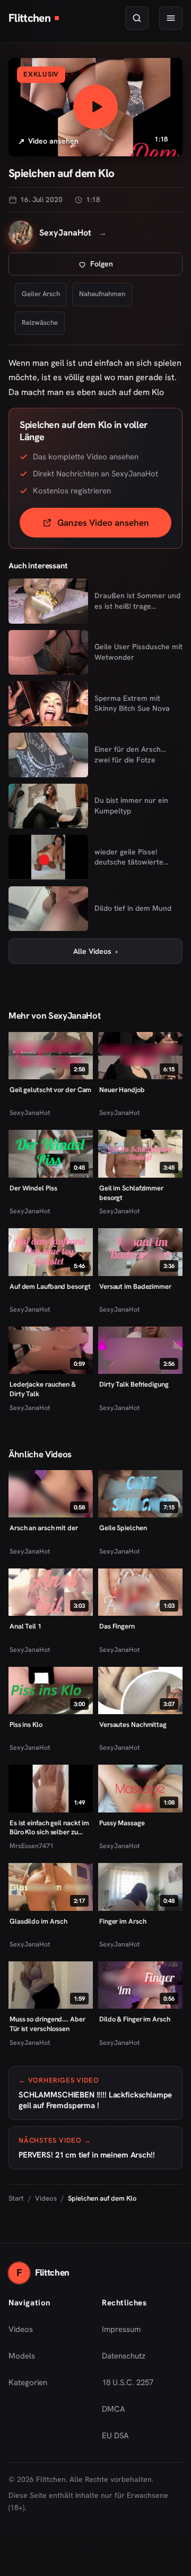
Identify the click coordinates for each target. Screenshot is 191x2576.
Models (22, 2356)
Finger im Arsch (123, 1921)
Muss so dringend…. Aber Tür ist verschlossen (47, 2024)
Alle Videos (95, 951)
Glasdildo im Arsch (38, 1921)
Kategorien (28, 2382)
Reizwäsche (40, 322)
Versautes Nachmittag (133, 1725)
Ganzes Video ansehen (114, 526)
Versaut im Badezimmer (135, 1286)
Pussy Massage (122, 1823)
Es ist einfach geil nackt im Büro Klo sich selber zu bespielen (49, 1828)
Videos (46, 2198)
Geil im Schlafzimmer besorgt (131, 1193)
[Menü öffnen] (171, 18)
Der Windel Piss (33, 1188)
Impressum (121, 2329)
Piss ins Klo (26, 1725)
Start (16, 2198)
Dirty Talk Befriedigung (134, 1384)
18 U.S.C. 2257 (128, 2382)
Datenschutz (124, 2356)
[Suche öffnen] (137, 18)
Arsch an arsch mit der (44, 1528)
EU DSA (115, 2436)
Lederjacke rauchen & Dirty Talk (43, 1389)
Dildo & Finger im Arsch (135, 2019)
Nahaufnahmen (102, 294)
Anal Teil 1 (25, 1626)
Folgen (136, 267)
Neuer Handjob (122, 1090)
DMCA (114, 2409)
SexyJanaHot (30, 1113)
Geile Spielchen (123, 1528)
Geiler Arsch (41, 294)
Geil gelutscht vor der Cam (50, 1090)
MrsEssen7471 (32, 1846)
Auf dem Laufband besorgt (50, 1286)
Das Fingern (117, 1626)
